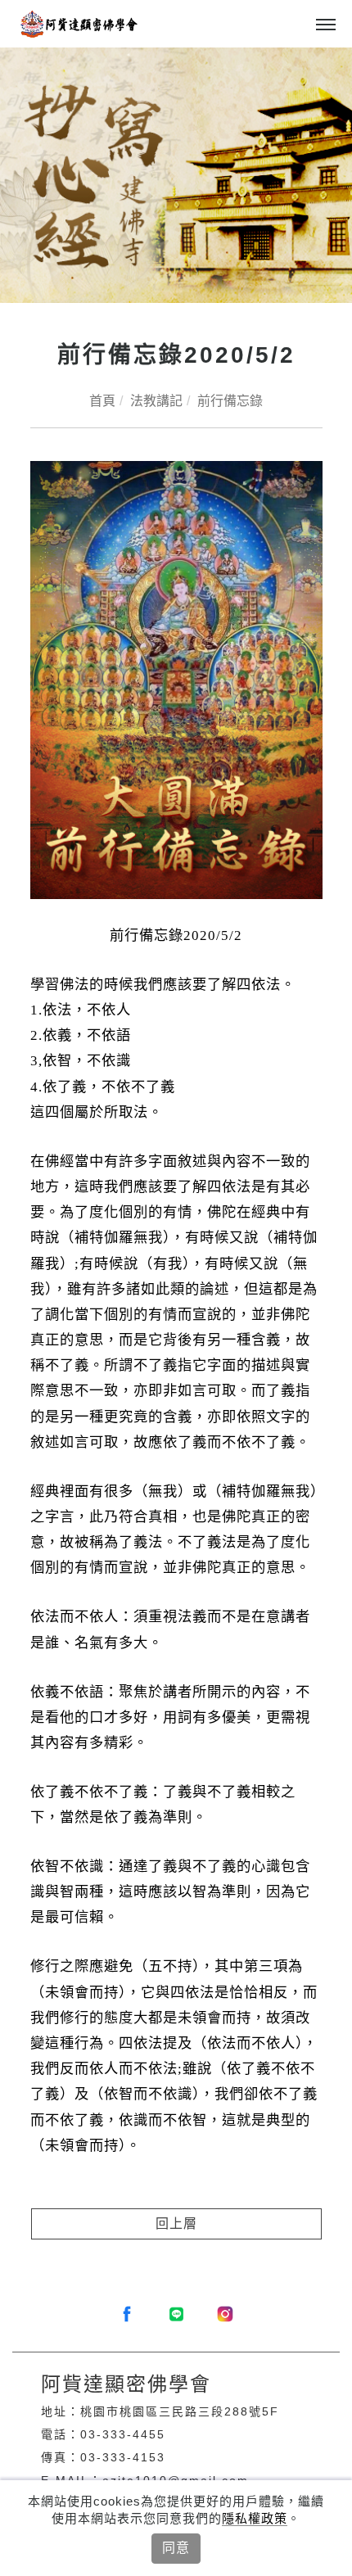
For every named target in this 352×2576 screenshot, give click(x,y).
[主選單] (326, 25)
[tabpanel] (176, 175)
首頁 (102, 401)
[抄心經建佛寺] (176, 175)
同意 (176, 2548)
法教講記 (156, 401)
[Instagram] (225, 2314)
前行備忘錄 (230, 401)
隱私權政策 (255, 2518)
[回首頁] (78, 24)
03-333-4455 (123, 2434)
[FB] (127, 2314)
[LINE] (176, 2314)
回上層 (176, 2223)
